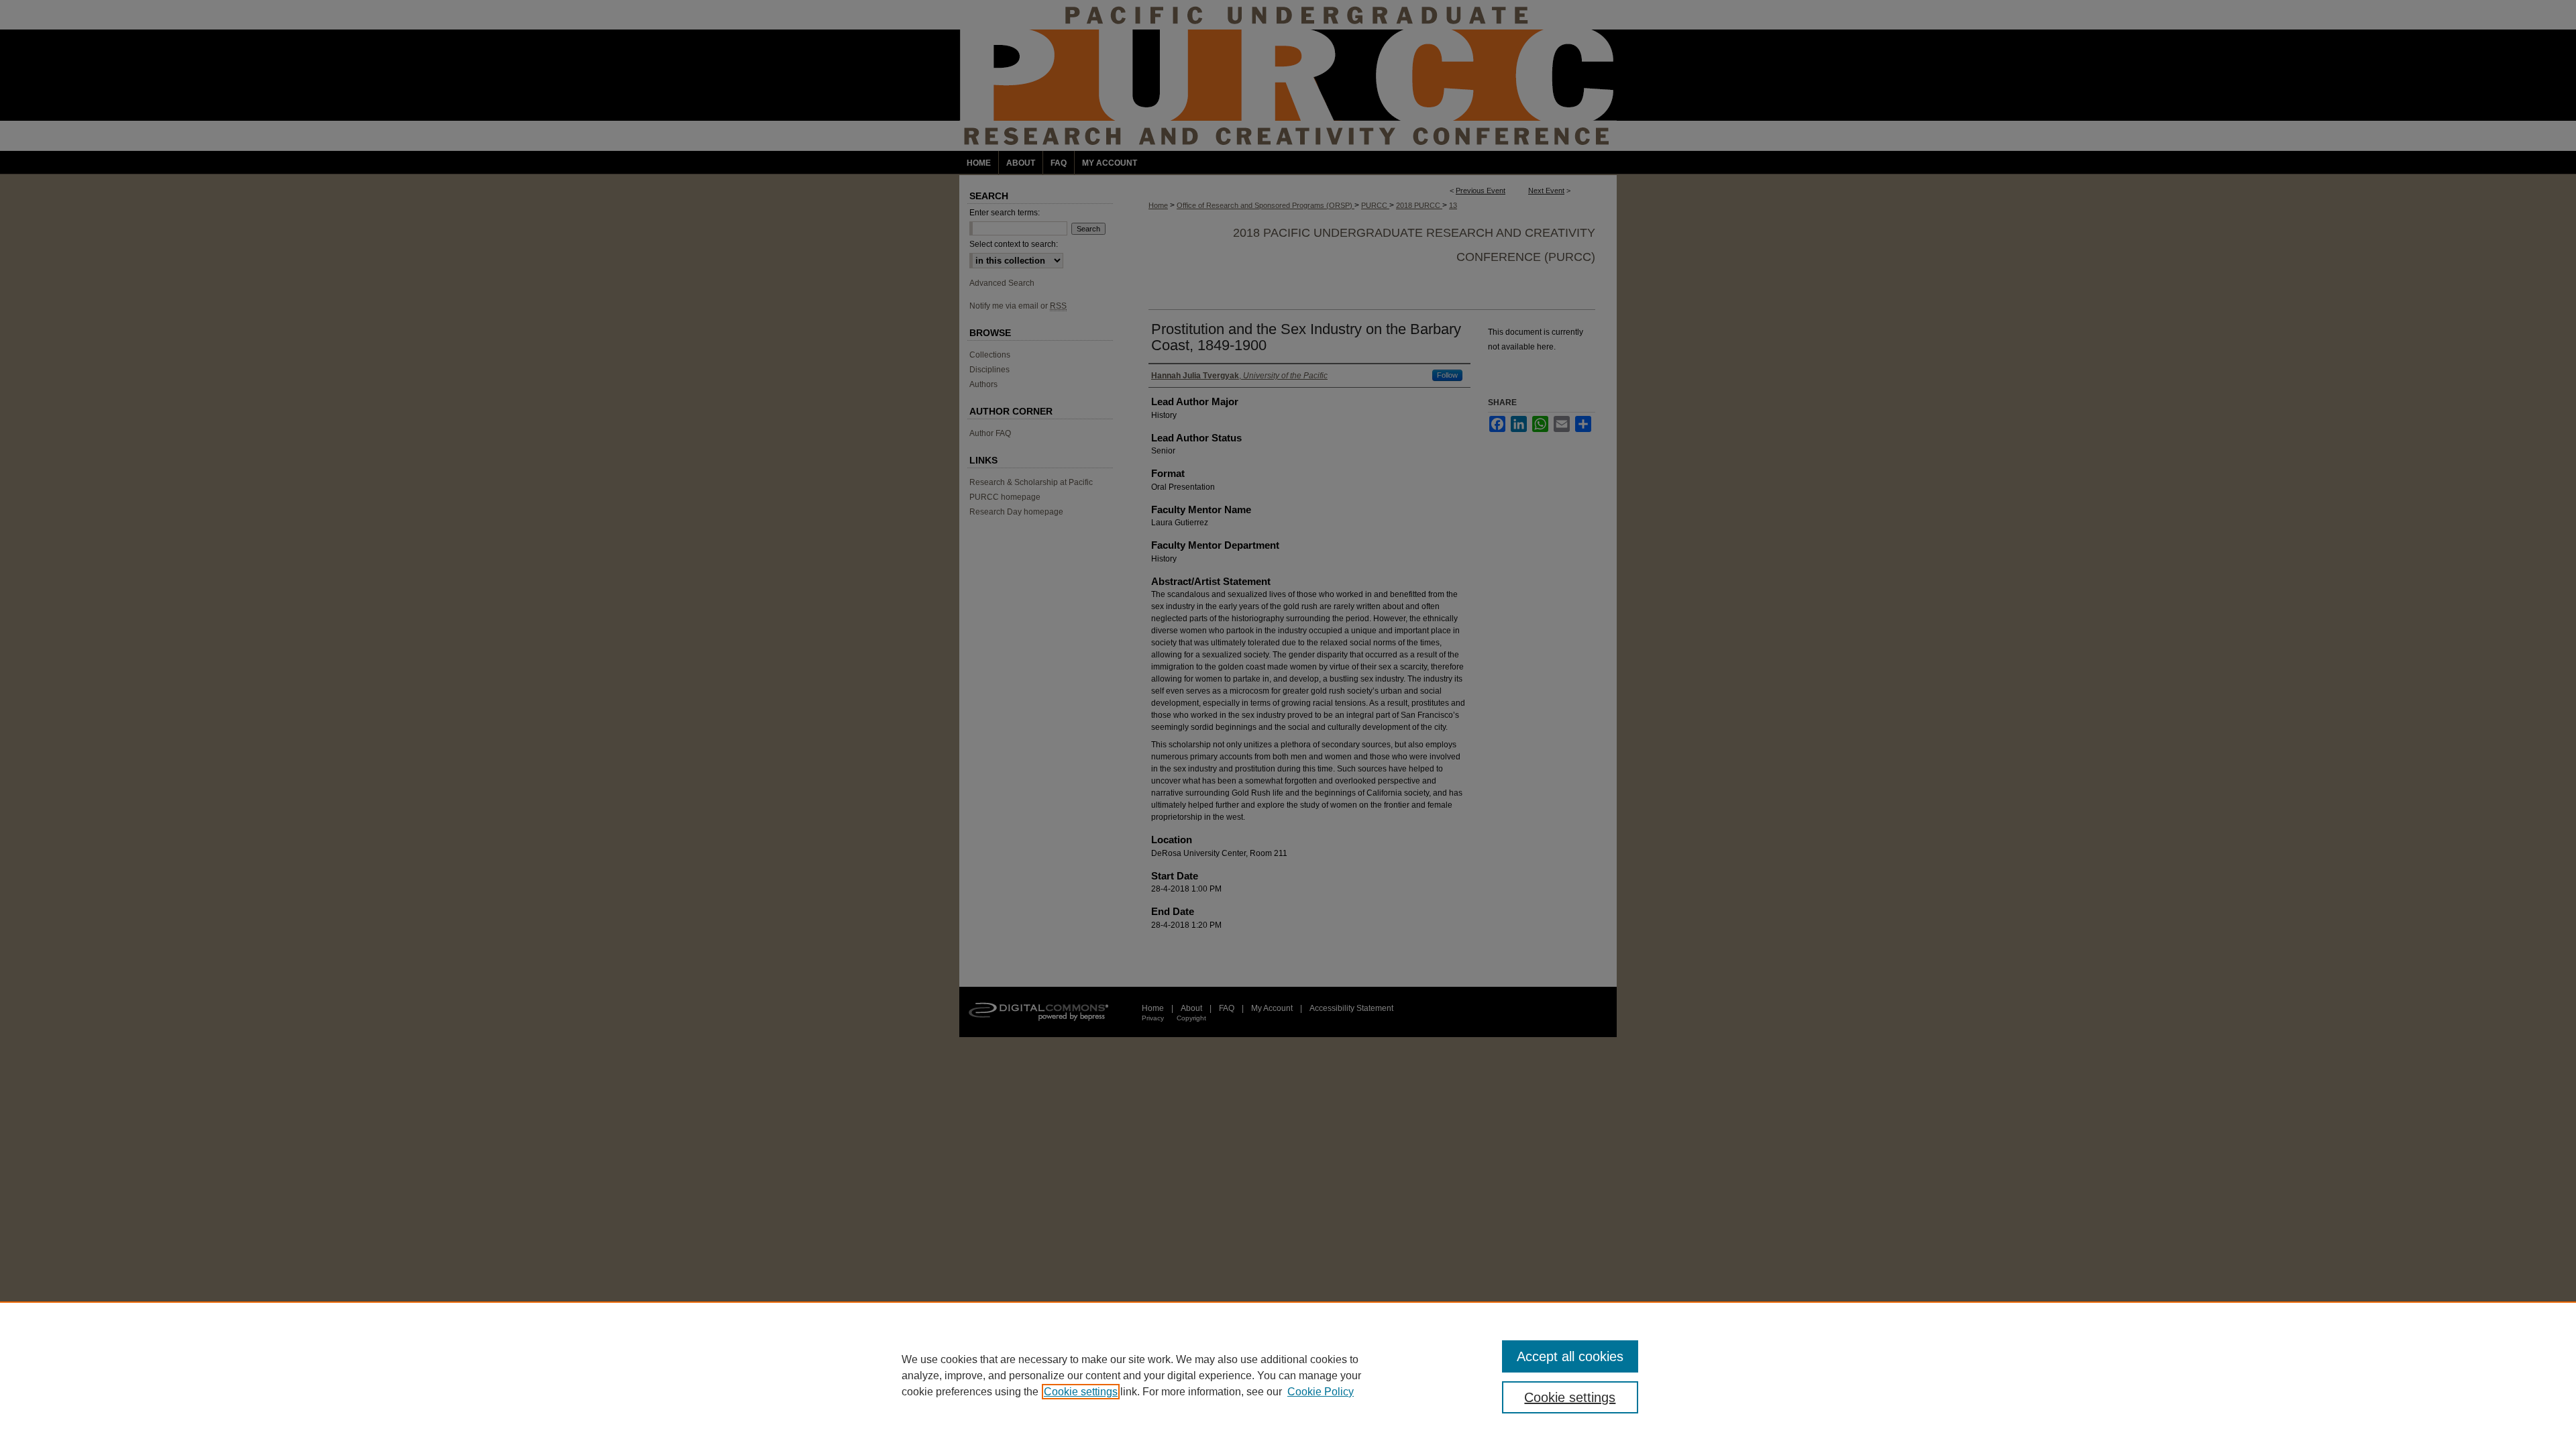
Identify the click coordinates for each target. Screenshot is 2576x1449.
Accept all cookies (1570, 1356)
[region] (1288, 1375)
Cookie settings (1081, 1392)
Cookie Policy (1321, 1392)
